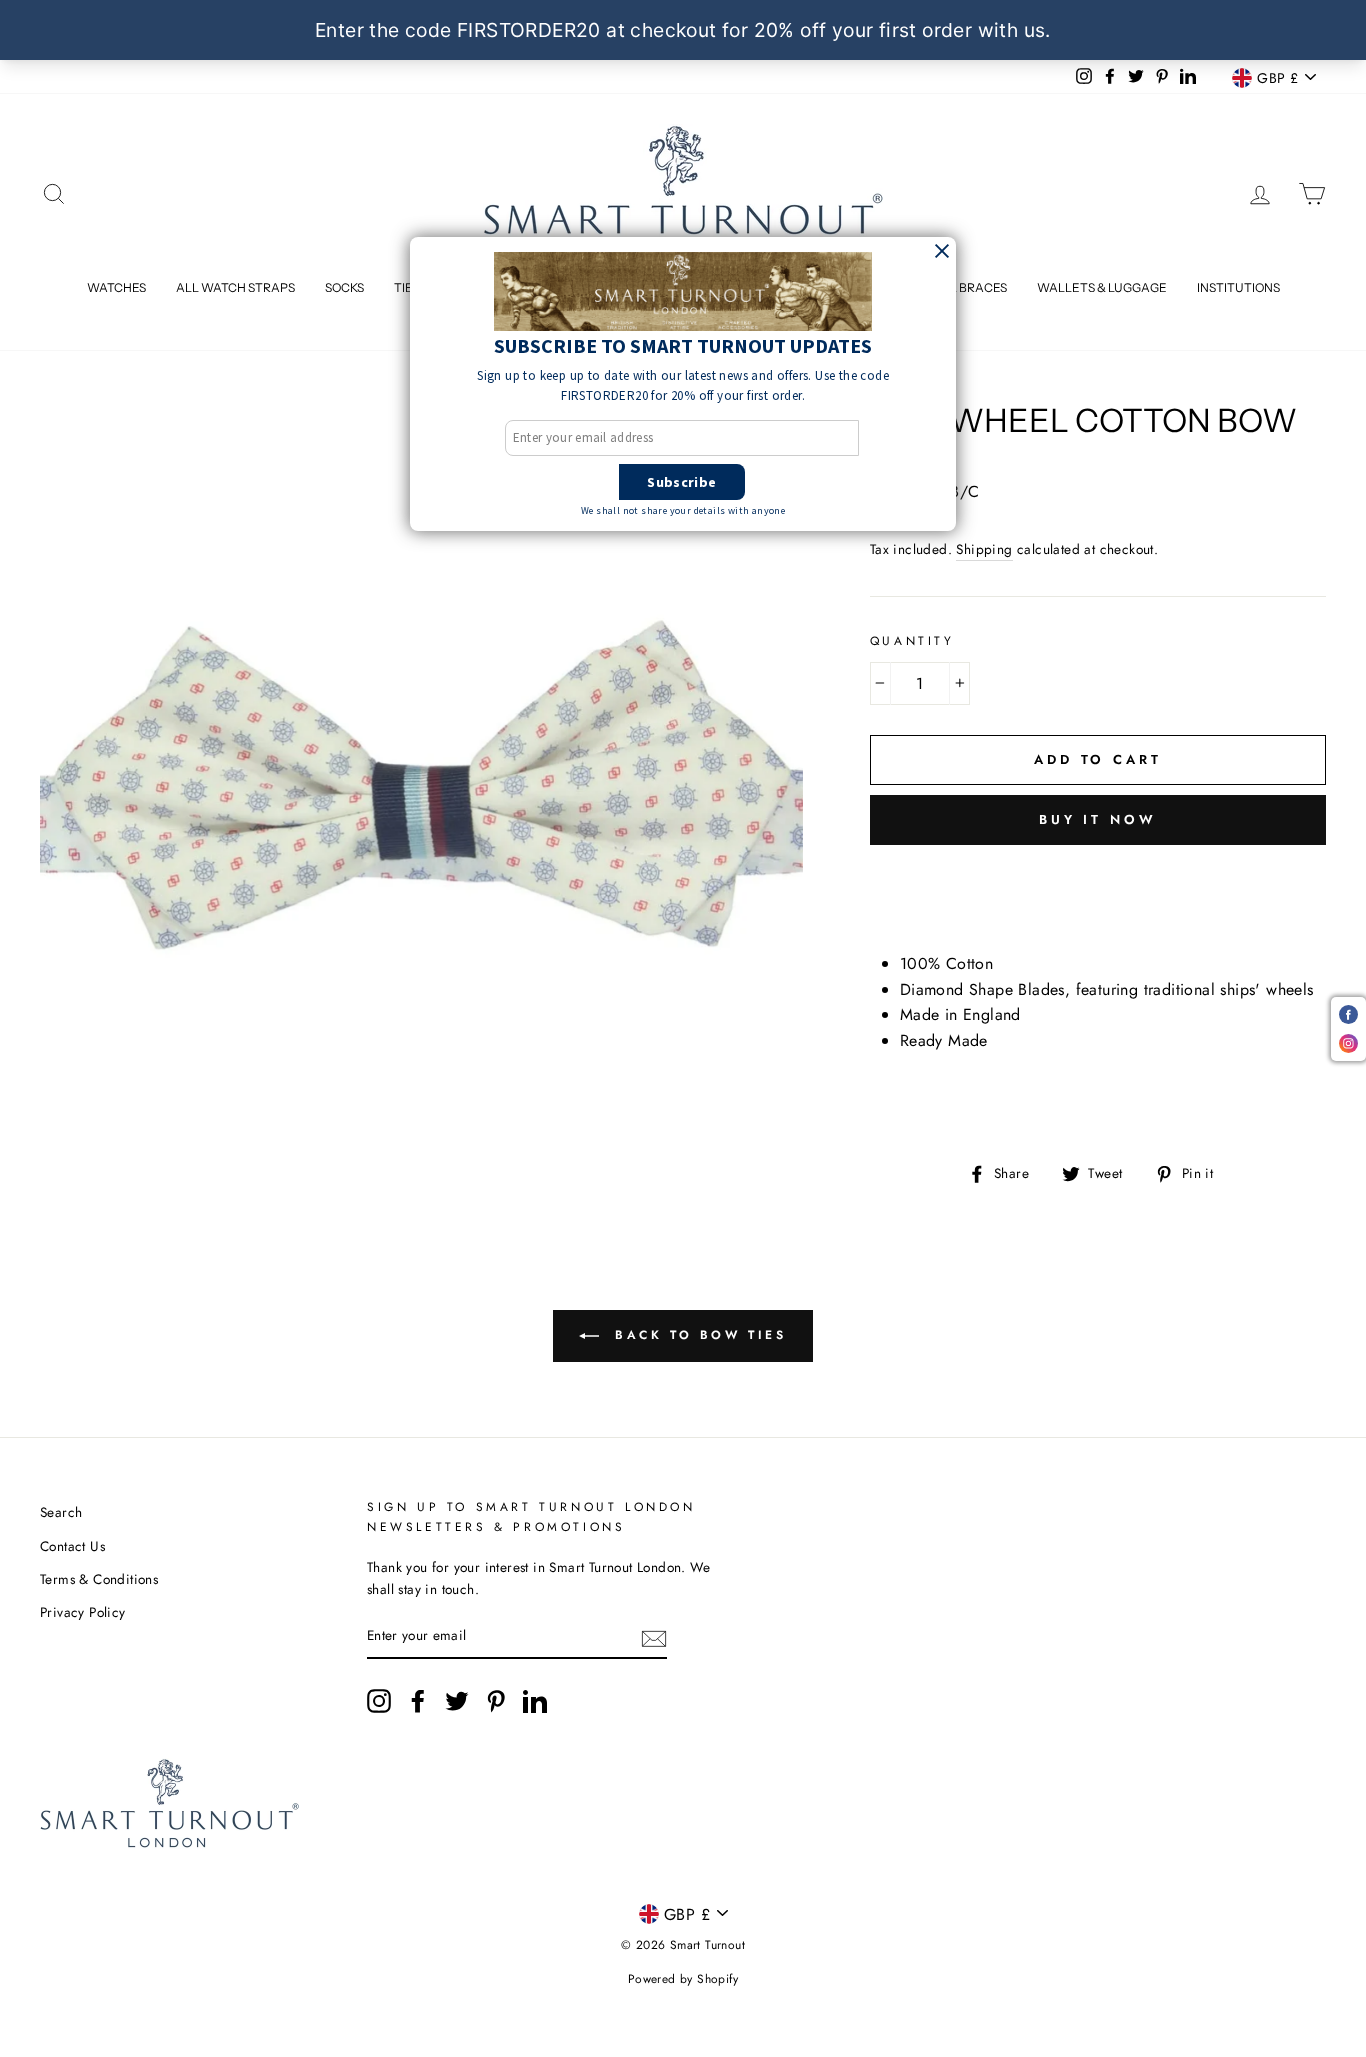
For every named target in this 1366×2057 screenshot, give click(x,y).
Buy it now (1098, 819)
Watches (116, 287)
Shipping (984, 549)
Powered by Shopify (683, 1979)
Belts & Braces (958, 287)
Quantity (912, 641)
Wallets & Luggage (1102, 287)
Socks (344, 287)
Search (61, 1512)
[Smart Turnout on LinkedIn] (535, 1701)
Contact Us (72, 1546)
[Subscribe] (654, 1637)
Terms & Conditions (99, 1579)
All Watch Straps (235, 287)
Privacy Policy (83, 1612)
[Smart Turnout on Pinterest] (496, 1701)
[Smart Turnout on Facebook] (418, 1701)
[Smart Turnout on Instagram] (379, 1701)
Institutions (1238, 287)
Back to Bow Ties (696, 1335)
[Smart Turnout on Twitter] (457, 1701)
